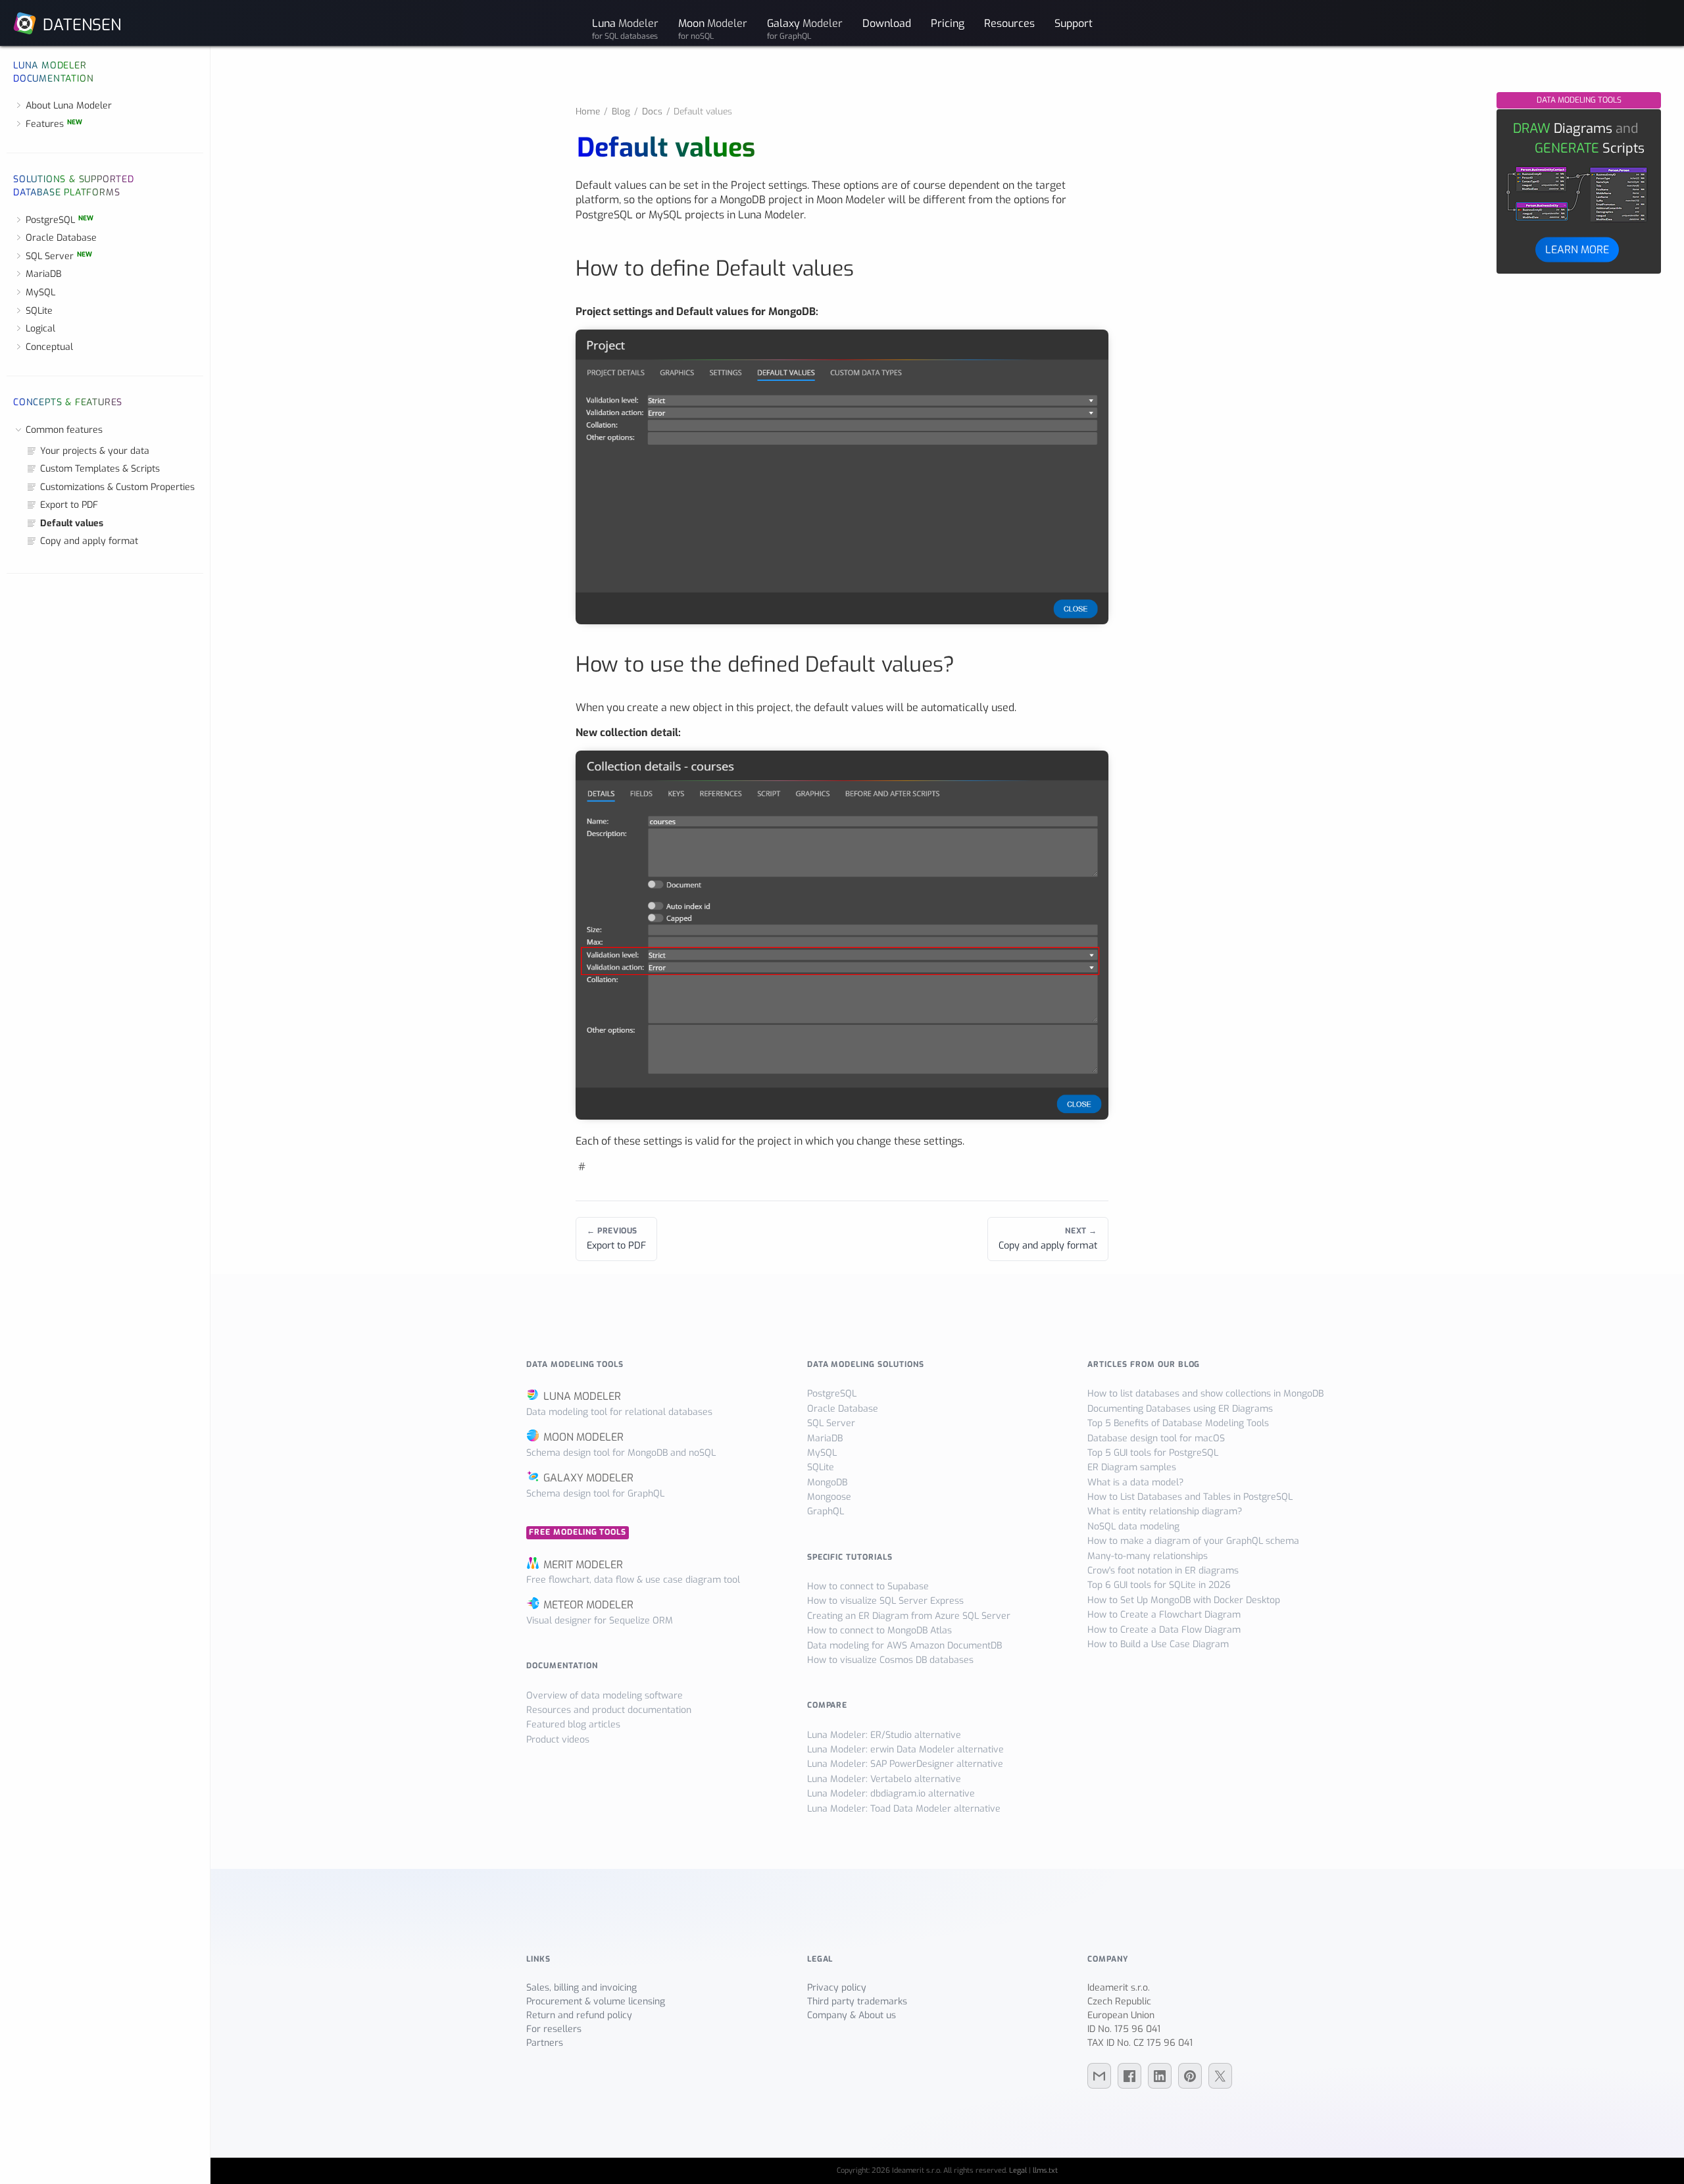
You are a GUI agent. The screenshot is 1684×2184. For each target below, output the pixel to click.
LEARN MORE (1577, 249)
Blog (621, 111)
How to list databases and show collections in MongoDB (1205, 1394)
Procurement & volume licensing (596, 2001)
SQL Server (59, 256)
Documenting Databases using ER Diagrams (1180, 1409)
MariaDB (43, 274)
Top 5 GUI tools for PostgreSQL (1153, 1453)
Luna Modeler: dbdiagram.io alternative (891, 1794)
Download (887, 23)
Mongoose (829, 1497)
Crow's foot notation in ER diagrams (1163, 1571)
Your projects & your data (95, 451)
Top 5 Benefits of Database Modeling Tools (1178, 1423)
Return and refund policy (579, 2015)
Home (588, 111)
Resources (1009, 23)
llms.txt (1045, 2171)
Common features (64, 430)
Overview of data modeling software (605, 1696)
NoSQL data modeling (1133, 1526)
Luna (625, 28)
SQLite (39, 311)
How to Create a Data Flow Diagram (1164, 1630)
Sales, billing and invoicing (582, 1988)
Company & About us (852, 2015)
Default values (72, 523)
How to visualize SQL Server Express (885, 1601)
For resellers (554, 2029)
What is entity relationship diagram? (1165, 1511)
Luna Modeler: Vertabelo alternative (884, 1779)
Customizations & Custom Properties (117, 487)
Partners (545, 2043)
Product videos (558, 1740)
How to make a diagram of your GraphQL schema (1193, 1541)
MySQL (40, 292)
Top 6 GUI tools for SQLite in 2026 (1159, 1585)
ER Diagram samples (1132, 1467)
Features (54, 124)
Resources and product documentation (609, 1710)
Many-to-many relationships (1148, 1556)
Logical (40, 329)
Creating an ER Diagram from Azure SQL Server (909, 1616)
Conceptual (49, 347)
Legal (1018, 2171)
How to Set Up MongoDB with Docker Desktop (1184, 1600)
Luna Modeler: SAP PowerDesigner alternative (905, 1764)
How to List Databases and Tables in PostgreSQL (1190, 1497)
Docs (652, 111)
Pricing (948, 23)
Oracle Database (61, 238)
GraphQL (826, 1511)
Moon (713, 28)
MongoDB (827, 1482)
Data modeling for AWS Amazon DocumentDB (904, 1646)
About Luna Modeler (69, 106)
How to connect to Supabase (868, 1586)
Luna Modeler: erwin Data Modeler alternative (905, 1750)
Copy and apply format (89, 541)
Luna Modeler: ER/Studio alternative (884, 1735)
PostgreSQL (60, 220)
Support (1074, 23)
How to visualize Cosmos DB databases (890, 1660)
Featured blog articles (573, 1725)
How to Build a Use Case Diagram (1158, 1644)
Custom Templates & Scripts (100, 469)
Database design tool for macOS (1156, 1438)
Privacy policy (837, 1988)
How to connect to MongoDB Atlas (879, 1630)
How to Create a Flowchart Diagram (1164, 1615)
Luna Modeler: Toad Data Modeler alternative (904, 1809)
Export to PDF (69, 505)
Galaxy (805, 28)
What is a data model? (1135, 1482)
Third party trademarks (857, 2001)
